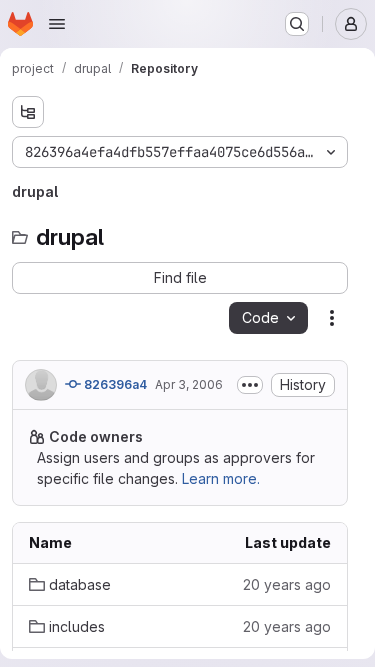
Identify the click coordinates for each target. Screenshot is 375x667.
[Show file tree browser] (28, 112)
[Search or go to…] (297, 24)
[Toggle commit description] (250, 385)
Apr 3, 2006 (189, 384)
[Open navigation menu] (57, 24)
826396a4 (114, 384)
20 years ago (287, 584)
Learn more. (221, 478)
